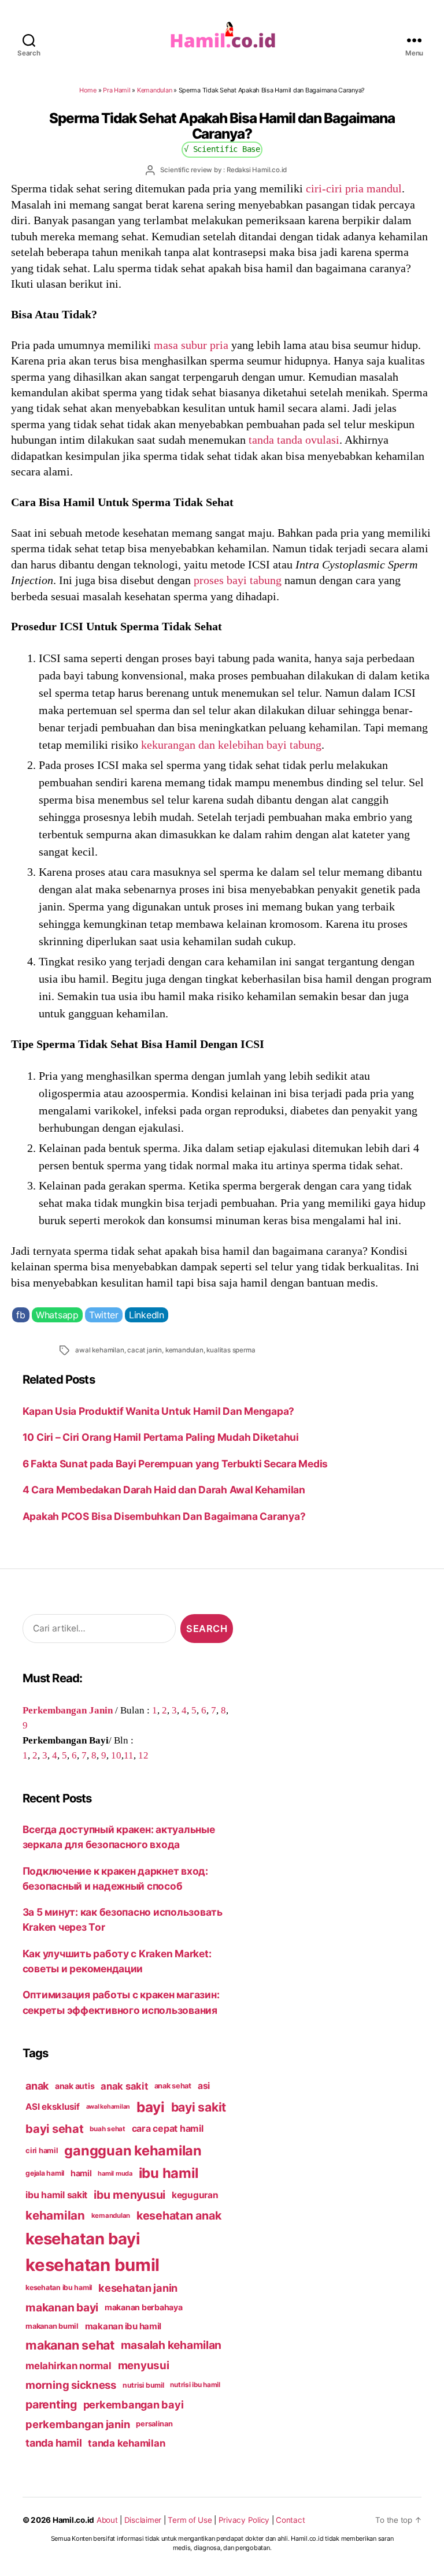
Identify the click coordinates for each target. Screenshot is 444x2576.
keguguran (195, 2195)
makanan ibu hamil (123, 2326)
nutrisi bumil (143, 2385)
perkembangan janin (77, 2424)
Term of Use (190, 2520)
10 (116, 1755)
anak (37, 2086)
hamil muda (115, 2173)
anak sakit (124, 2086)
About (107, 2520)
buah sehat (107, 2129)
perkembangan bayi (134, 2404)
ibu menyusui (129, 2195)
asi (204, 2086)
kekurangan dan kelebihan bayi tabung (231, 745)
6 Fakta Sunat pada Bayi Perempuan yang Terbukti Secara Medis (175, 1464)
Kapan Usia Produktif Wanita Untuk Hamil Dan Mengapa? (158, 1411)
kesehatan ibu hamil (59, 2287)
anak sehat (173, 2086)
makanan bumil (52, 2326)
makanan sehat (70, 2345)
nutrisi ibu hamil (195, 2385)
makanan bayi (62, 2307)
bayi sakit (199, 2107)
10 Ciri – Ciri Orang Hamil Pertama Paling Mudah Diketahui (161, 1437)
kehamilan (55, 2215)
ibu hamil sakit (56, 2195)
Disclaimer (143, 2520)
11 (129, 1755)
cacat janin (145, 1350)
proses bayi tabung (238, 580)
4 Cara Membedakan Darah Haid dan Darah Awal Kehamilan (164, 1490)
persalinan (154, 2424)
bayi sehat (54, 2129)
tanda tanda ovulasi (294, 440)
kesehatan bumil (92, 2265)
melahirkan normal (69, 2366)
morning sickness (71, 2385)
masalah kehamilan (171, 2345)
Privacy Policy (244, 2520)
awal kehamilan (99, 1350)
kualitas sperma (231, 1350)
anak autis (75, 2086)
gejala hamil (45, 2173)
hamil (81, 2173)
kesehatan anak (179, 2216)
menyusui (144, 2365)
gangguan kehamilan (133, 2151)
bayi (151, 2107)
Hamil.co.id (73, 2520)
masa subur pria (191, 345)
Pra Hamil (117, 90)
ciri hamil (42, 2151)
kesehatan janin (138, 2288)
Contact (290, 2520)
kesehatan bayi (83, 2239)
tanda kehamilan (126, 2443)
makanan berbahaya (144, 2307)
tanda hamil (53, 2443)
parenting (51, 2404)
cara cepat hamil (168, 2129)
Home (88, 90)
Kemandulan (154, 90)
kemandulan (184, 1350)
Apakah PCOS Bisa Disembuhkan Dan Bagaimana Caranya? (164, 1516)
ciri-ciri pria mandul (354, 188)
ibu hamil (169, 2173)
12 (143, 1755)
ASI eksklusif (53, 2107)
